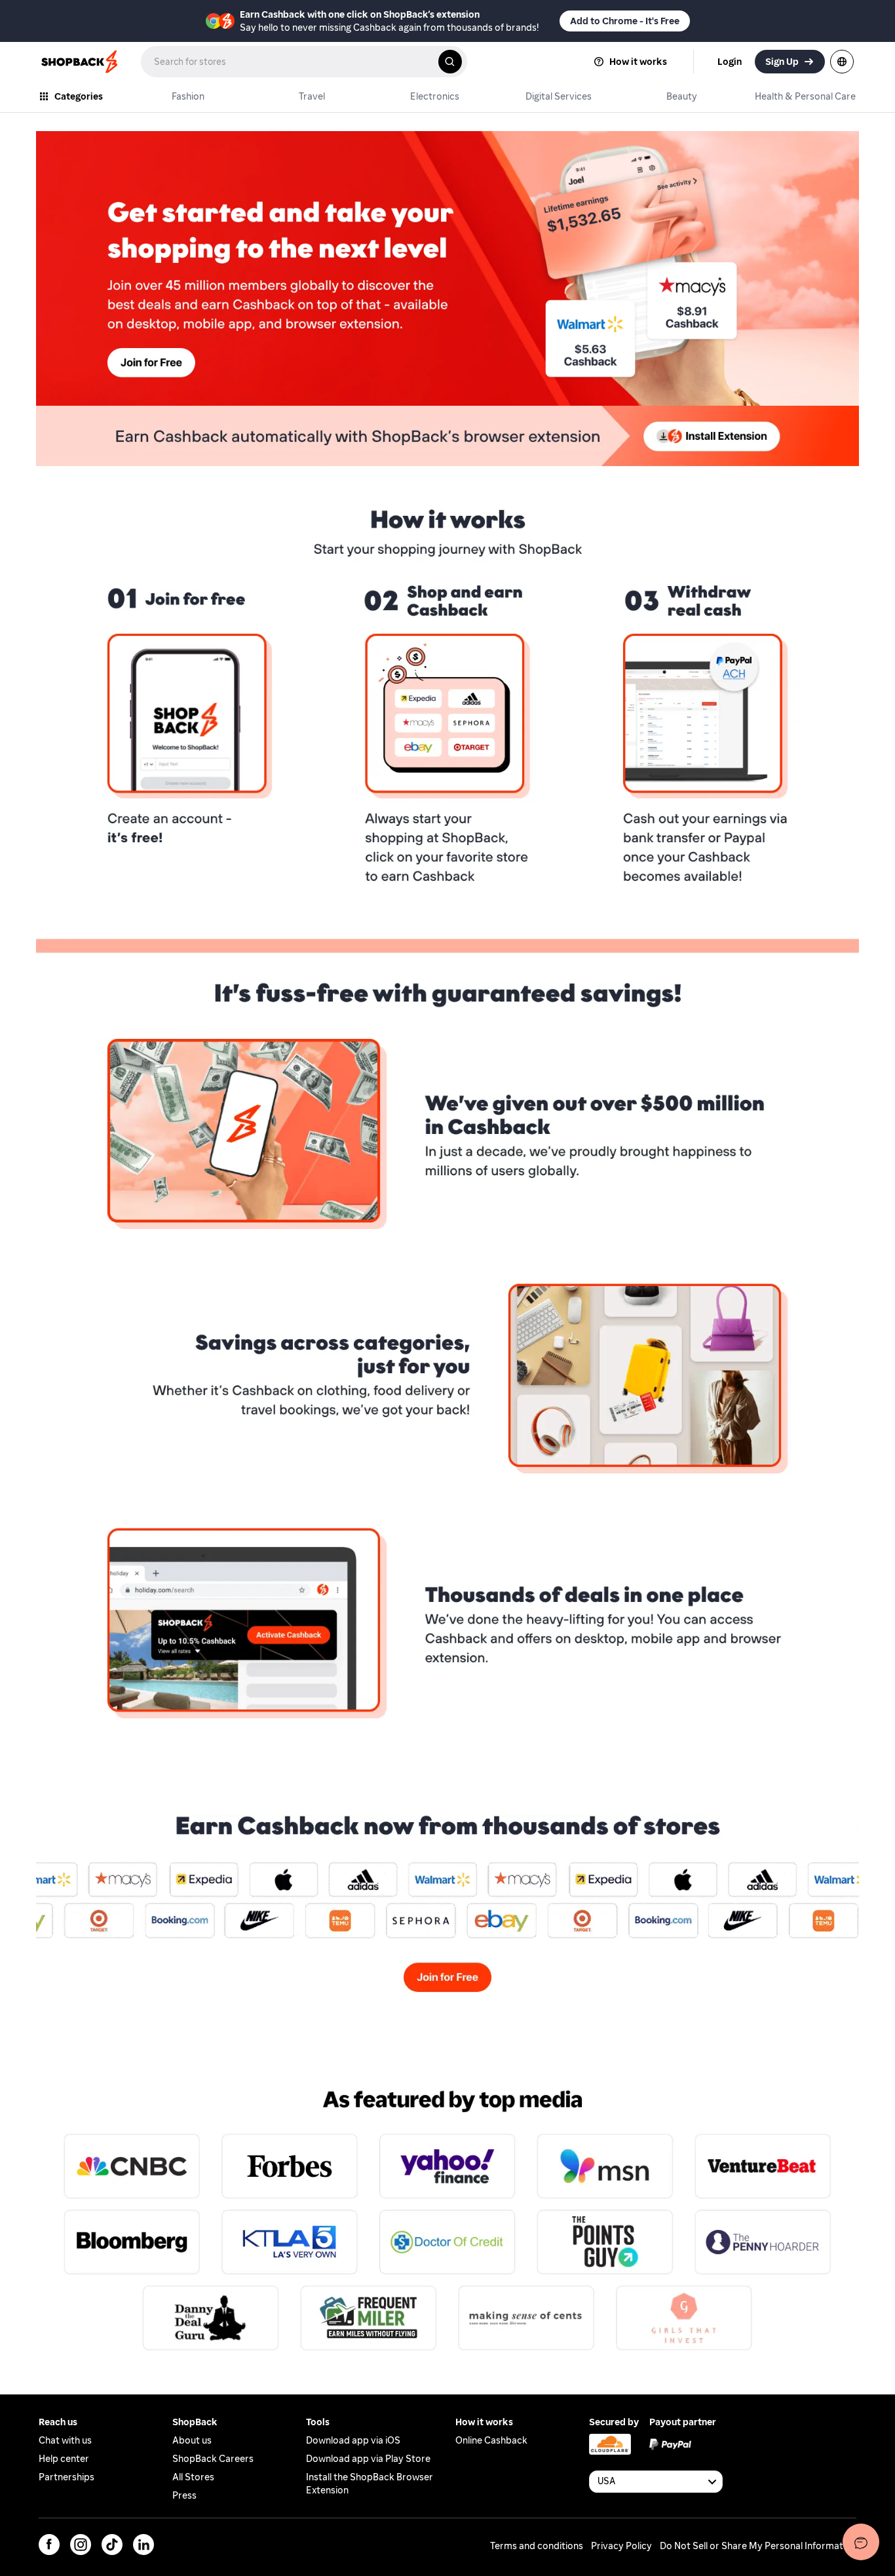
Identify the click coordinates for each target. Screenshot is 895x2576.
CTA (46, 1784)
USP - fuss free (70, 961)
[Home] (81, 62)
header (53, 137)
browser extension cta (89, 412)
